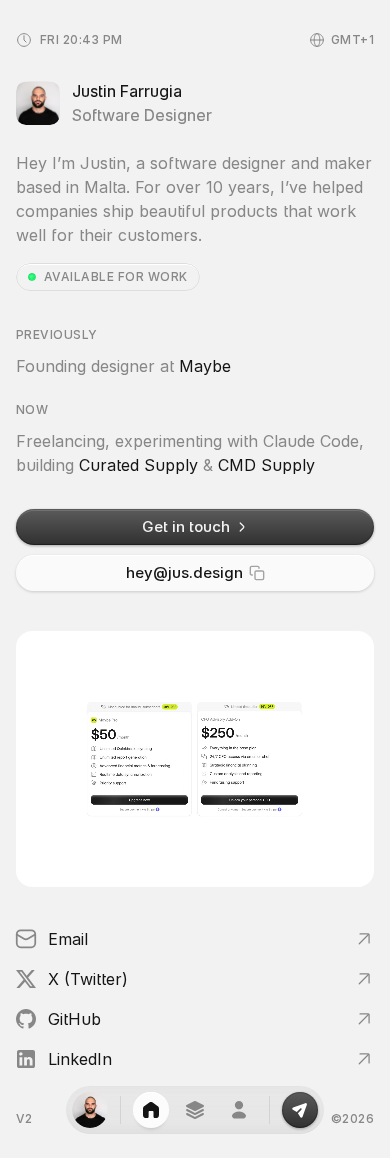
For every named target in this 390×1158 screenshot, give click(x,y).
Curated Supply (138, 465)
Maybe (205, 366)
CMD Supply (266, 465)
